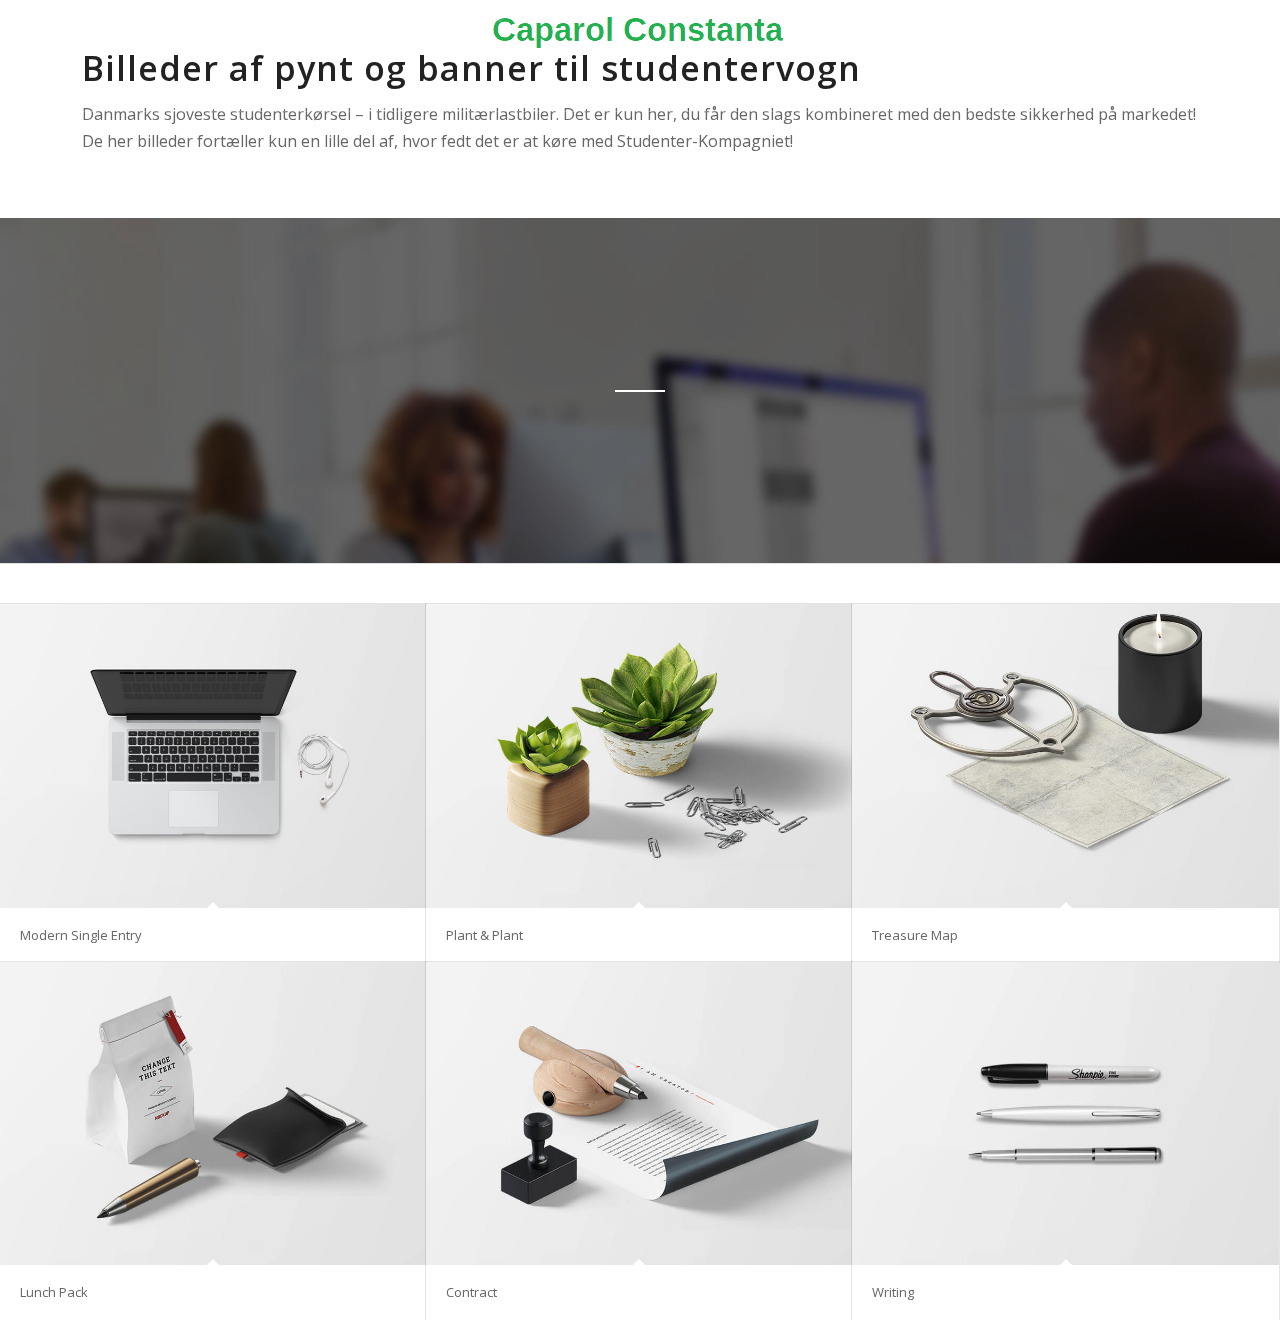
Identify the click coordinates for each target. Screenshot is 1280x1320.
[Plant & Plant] (639, 756)
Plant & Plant (484, 935)
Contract (471, 1292)
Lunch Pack (54, 1292)
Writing (893, 1292)
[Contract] (639, 1114)
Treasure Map (915, 935)
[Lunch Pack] (213, 1114)
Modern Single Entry (81, 935)
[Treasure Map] (1065, 756)
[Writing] (1065, 1114)
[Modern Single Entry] (213, 756)
